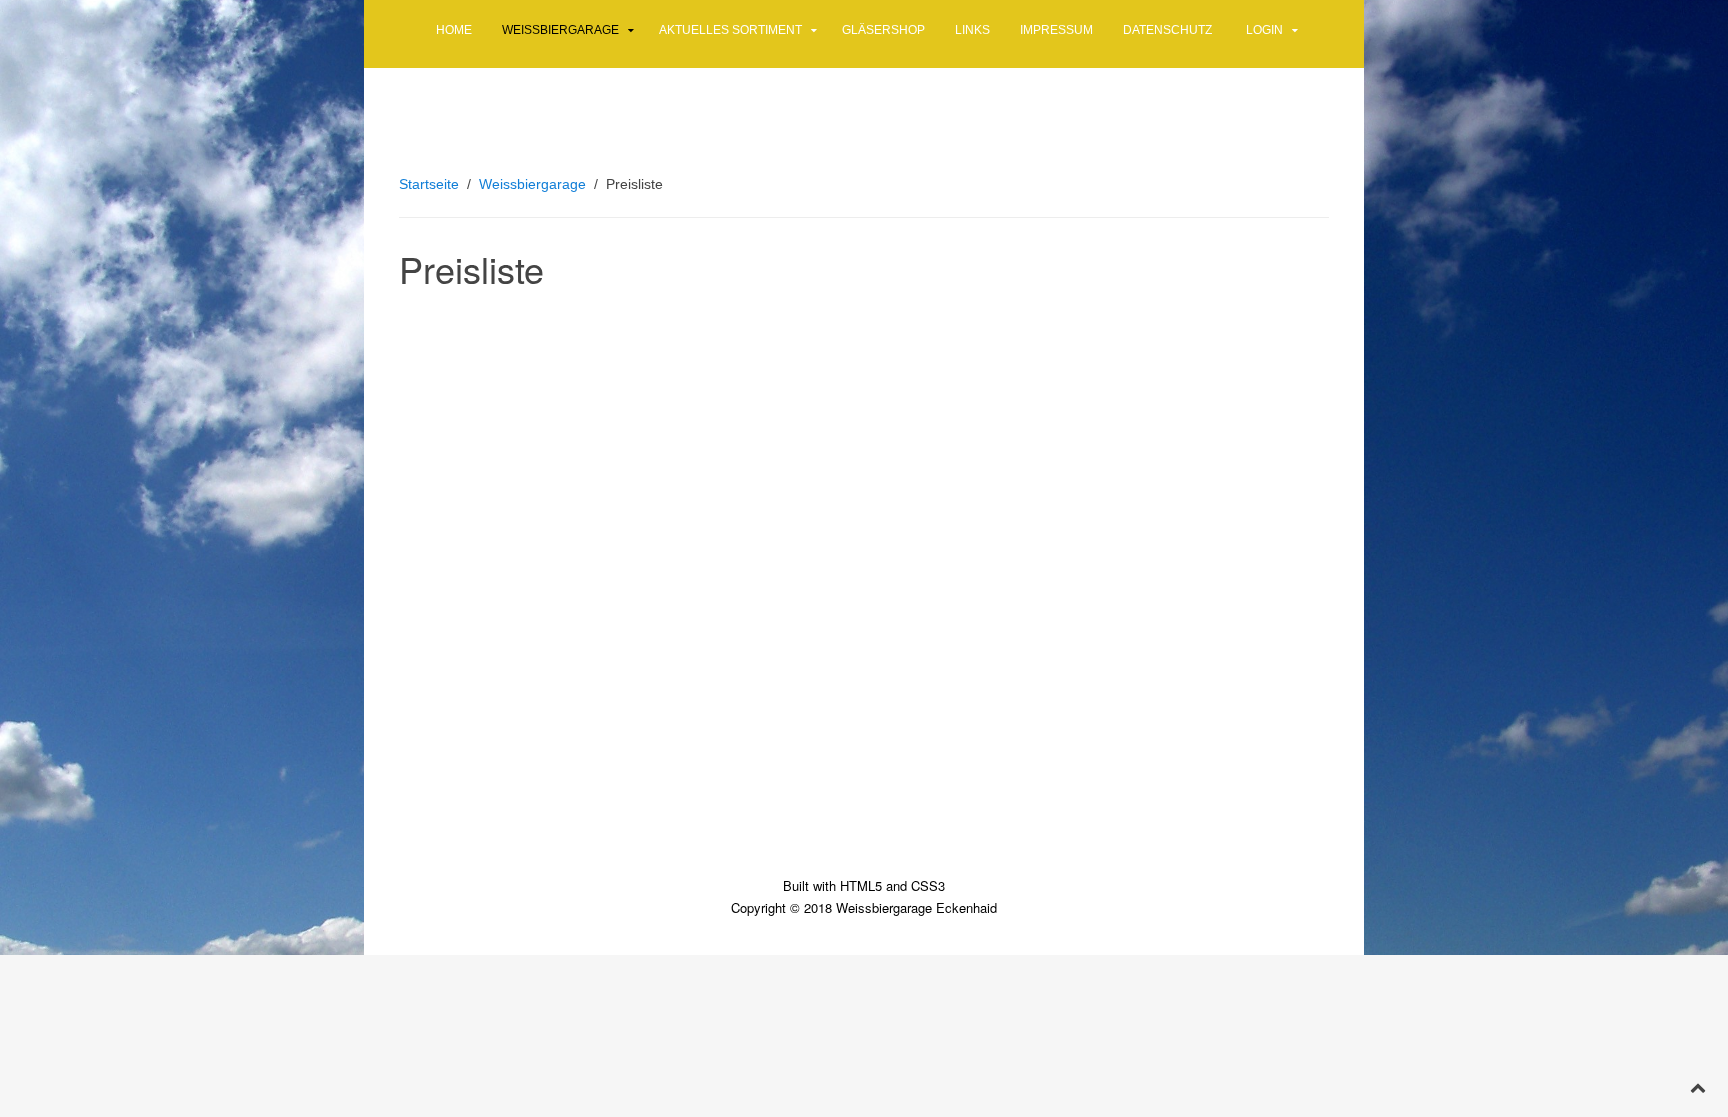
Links (972, 30)
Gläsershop (883, 30)
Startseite (429, 184)
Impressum (1056, 30)
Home (454, 30)
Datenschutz (1167, 30)
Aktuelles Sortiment (730, 30)
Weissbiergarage (560, 30)
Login (1264, 30)
